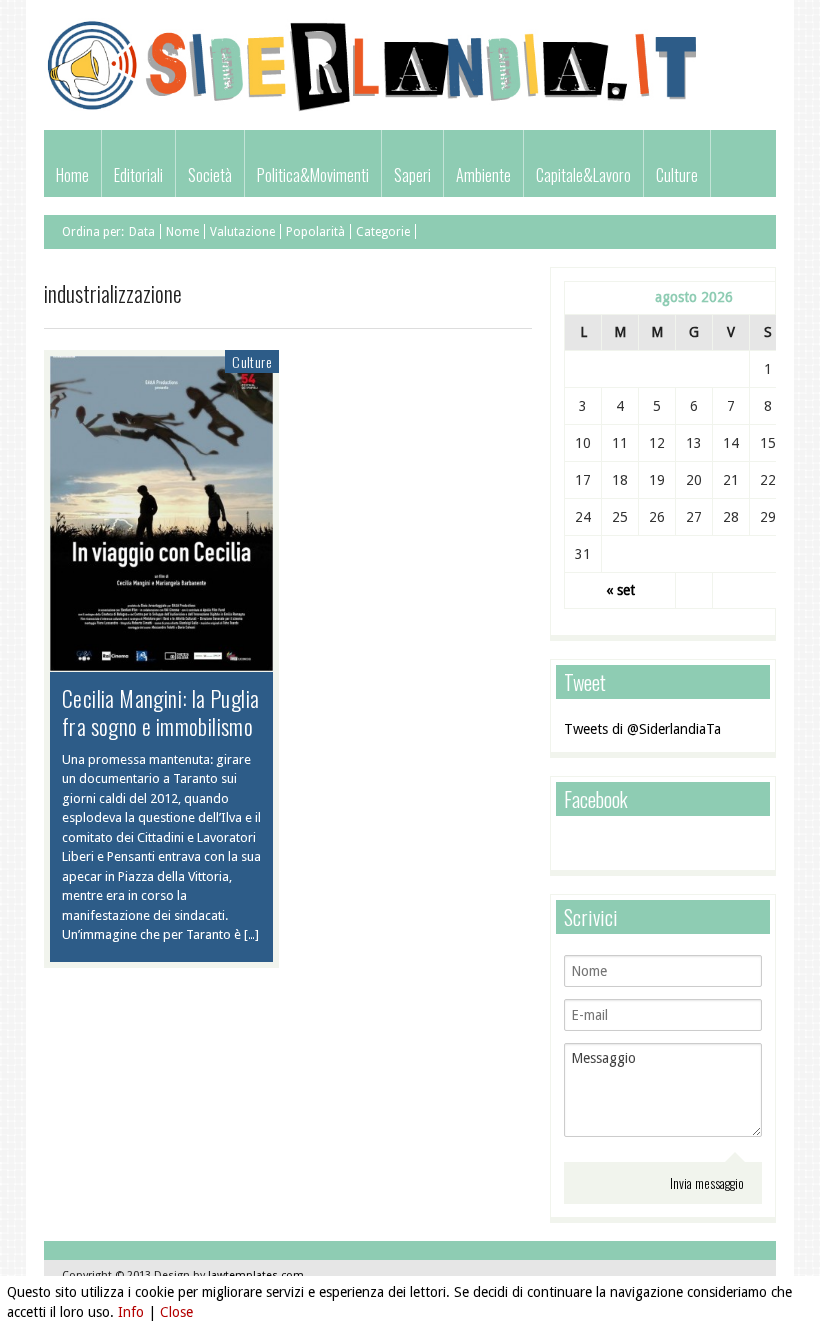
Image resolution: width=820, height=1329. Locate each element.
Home (72, 175)
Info (131, 1312)
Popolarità (315, 232)
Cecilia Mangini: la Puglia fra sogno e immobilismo (160, 712)
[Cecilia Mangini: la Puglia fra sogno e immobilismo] (161, 661)
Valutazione (242, 232)
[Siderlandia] (373, 108)
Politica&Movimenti (313, 175)
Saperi (412, 175)
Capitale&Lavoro (583, 175)
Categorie (383, 232)
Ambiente (483, 175)
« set (620, 590)
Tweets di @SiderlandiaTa (642, 729)
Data (142, 232)
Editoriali (138, 175)
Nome (182, 232)
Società (210, 175)
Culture (677, 175)
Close (176, 1312)
